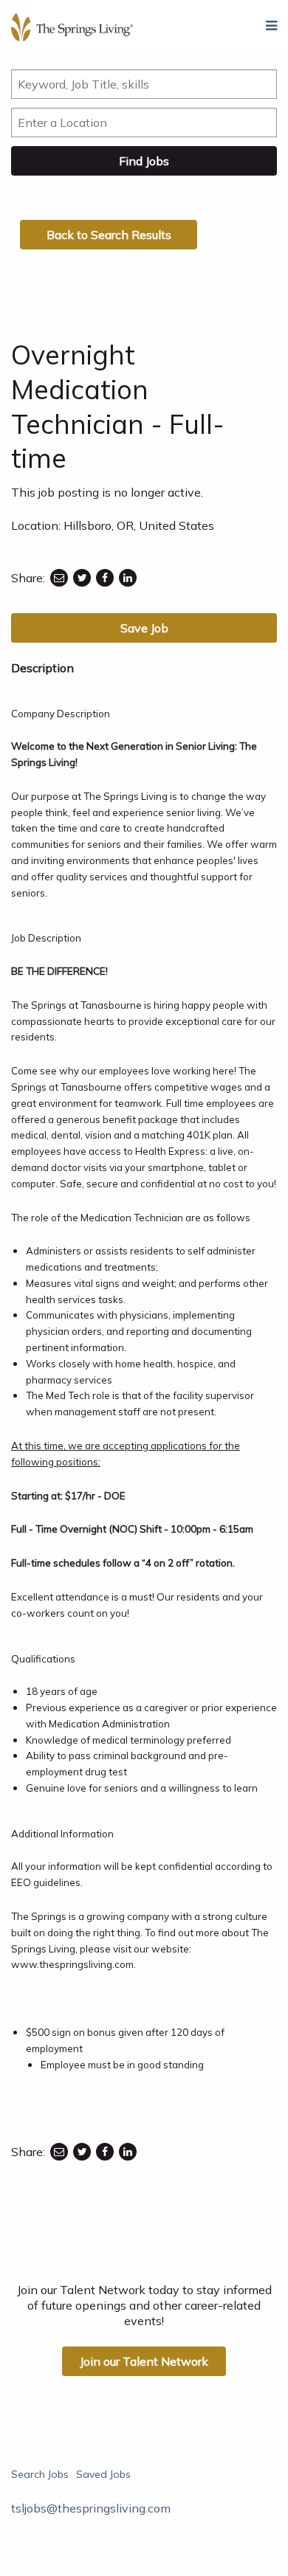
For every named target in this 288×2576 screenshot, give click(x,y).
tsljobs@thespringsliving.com (91, 2508)
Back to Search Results (109, 235)
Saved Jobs (103, 2474)
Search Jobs (40, 2474)
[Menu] (271, 26)
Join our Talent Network (144, 2361)
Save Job (144, 628)
